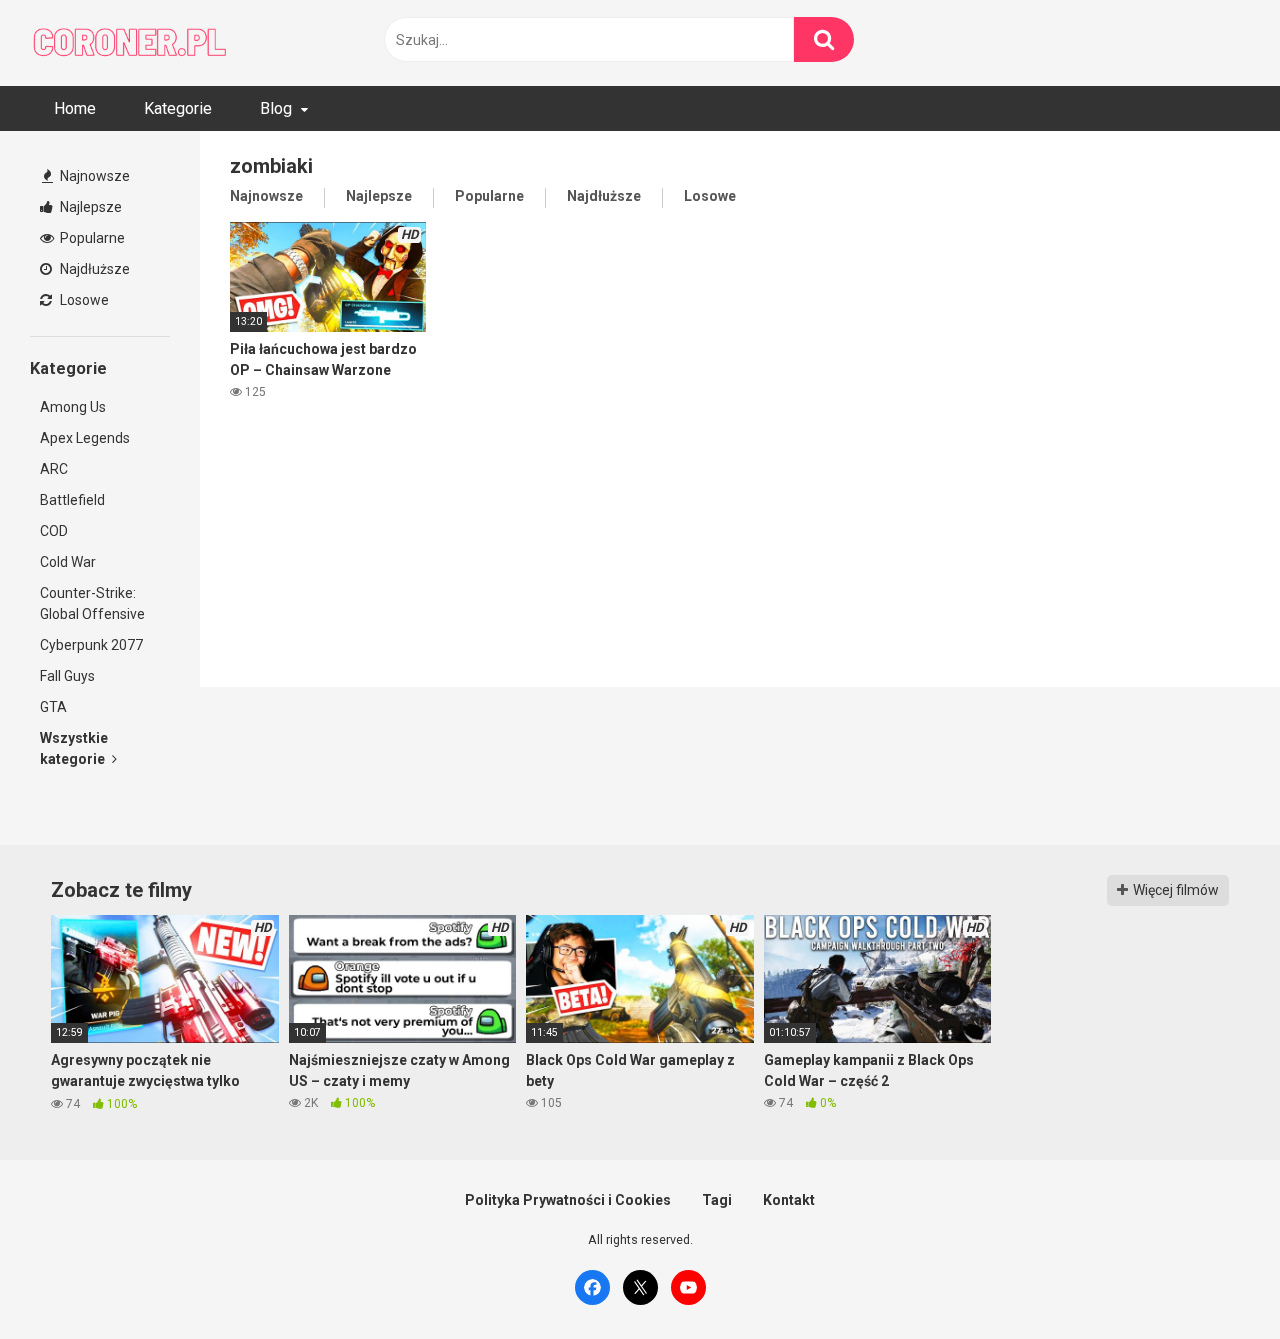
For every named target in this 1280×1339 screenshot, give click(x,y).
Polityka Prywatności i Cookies (568, 1200)
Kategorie (178, 108)
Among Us (73, 407)
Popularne (91, 238)
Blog (276, 108)
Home (75, 108)
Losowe (83, 300)
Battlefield (72, 500)
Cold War (68, 562)
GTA (53, 707)
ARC (54, 469)
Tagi (717, 1200)
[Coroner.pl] (130, 43)
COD (54, 531)
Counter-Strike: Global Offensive (92, 603)
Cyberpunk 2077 (91, 645)
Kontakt (789, 1200)
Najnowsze (93, 176)
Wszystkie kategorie (74, 748)
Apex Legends (85, 438)
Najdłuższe (93, 269)
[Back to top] (1213, 1278)
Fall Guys (67, 676)
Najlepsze (89, 207)
